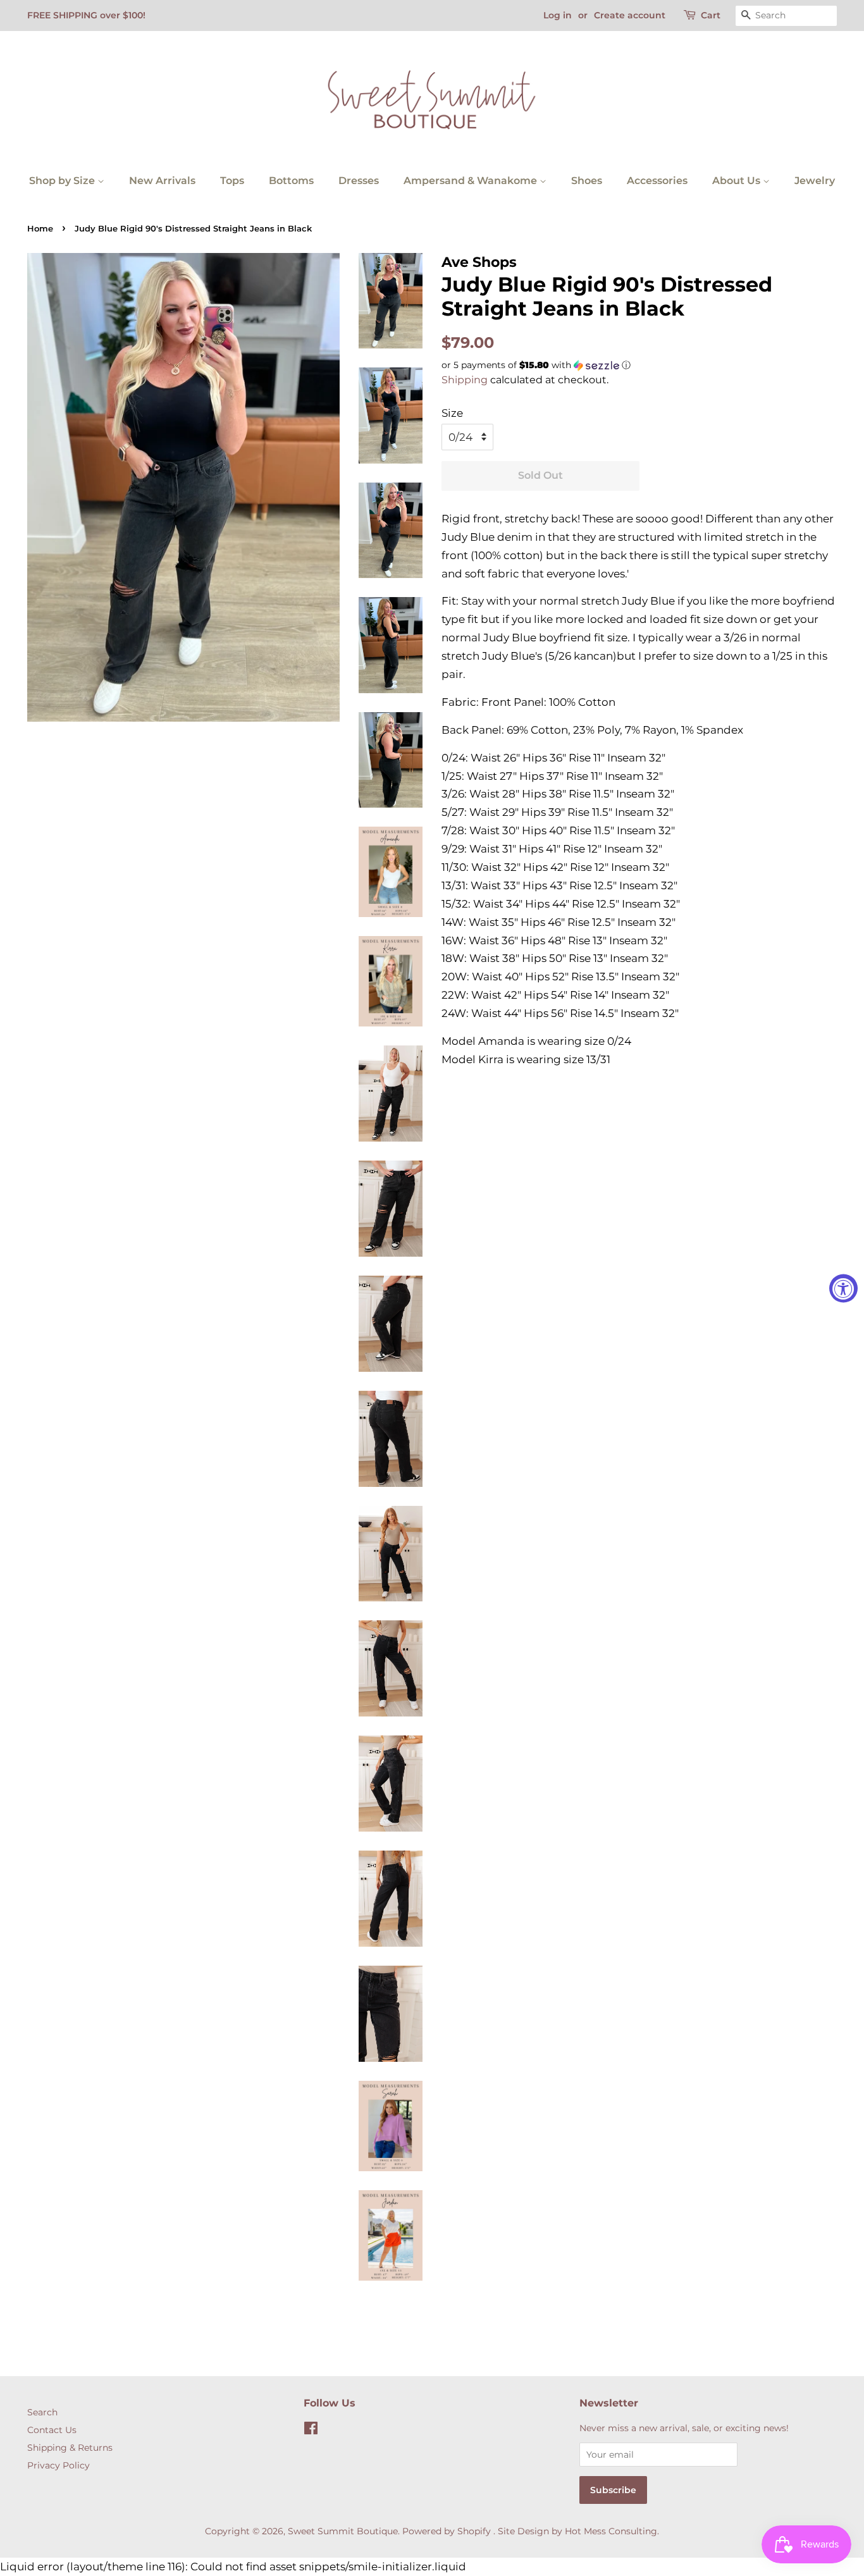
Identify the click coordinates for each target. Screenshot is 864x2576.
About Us (737, 181)
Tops (232, 181)
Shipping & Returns (70, 2448)
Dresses (359, 181)
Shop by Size (63, 181)
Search (42, 2412)
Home (40, 229)
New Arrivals (162, 181)
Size (452, 413)
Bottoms (291, 181)
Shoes (587, 181)
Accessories (657, 181)
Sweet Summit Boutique (343, 2531)
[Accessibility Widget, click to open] (843, 1288)
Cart (711, 15)
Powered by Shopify (447, 2531)
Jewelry (815, 181)
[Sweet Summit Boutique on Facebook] (311, 2431)
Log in (558, 15)
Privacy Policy (59, 2465)
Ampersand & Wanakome (472, 181)
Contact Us (52, 2430)
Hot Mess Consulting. (612, 2531)
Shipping (465, 380)
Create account (630, 15)
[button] (639, 365)
